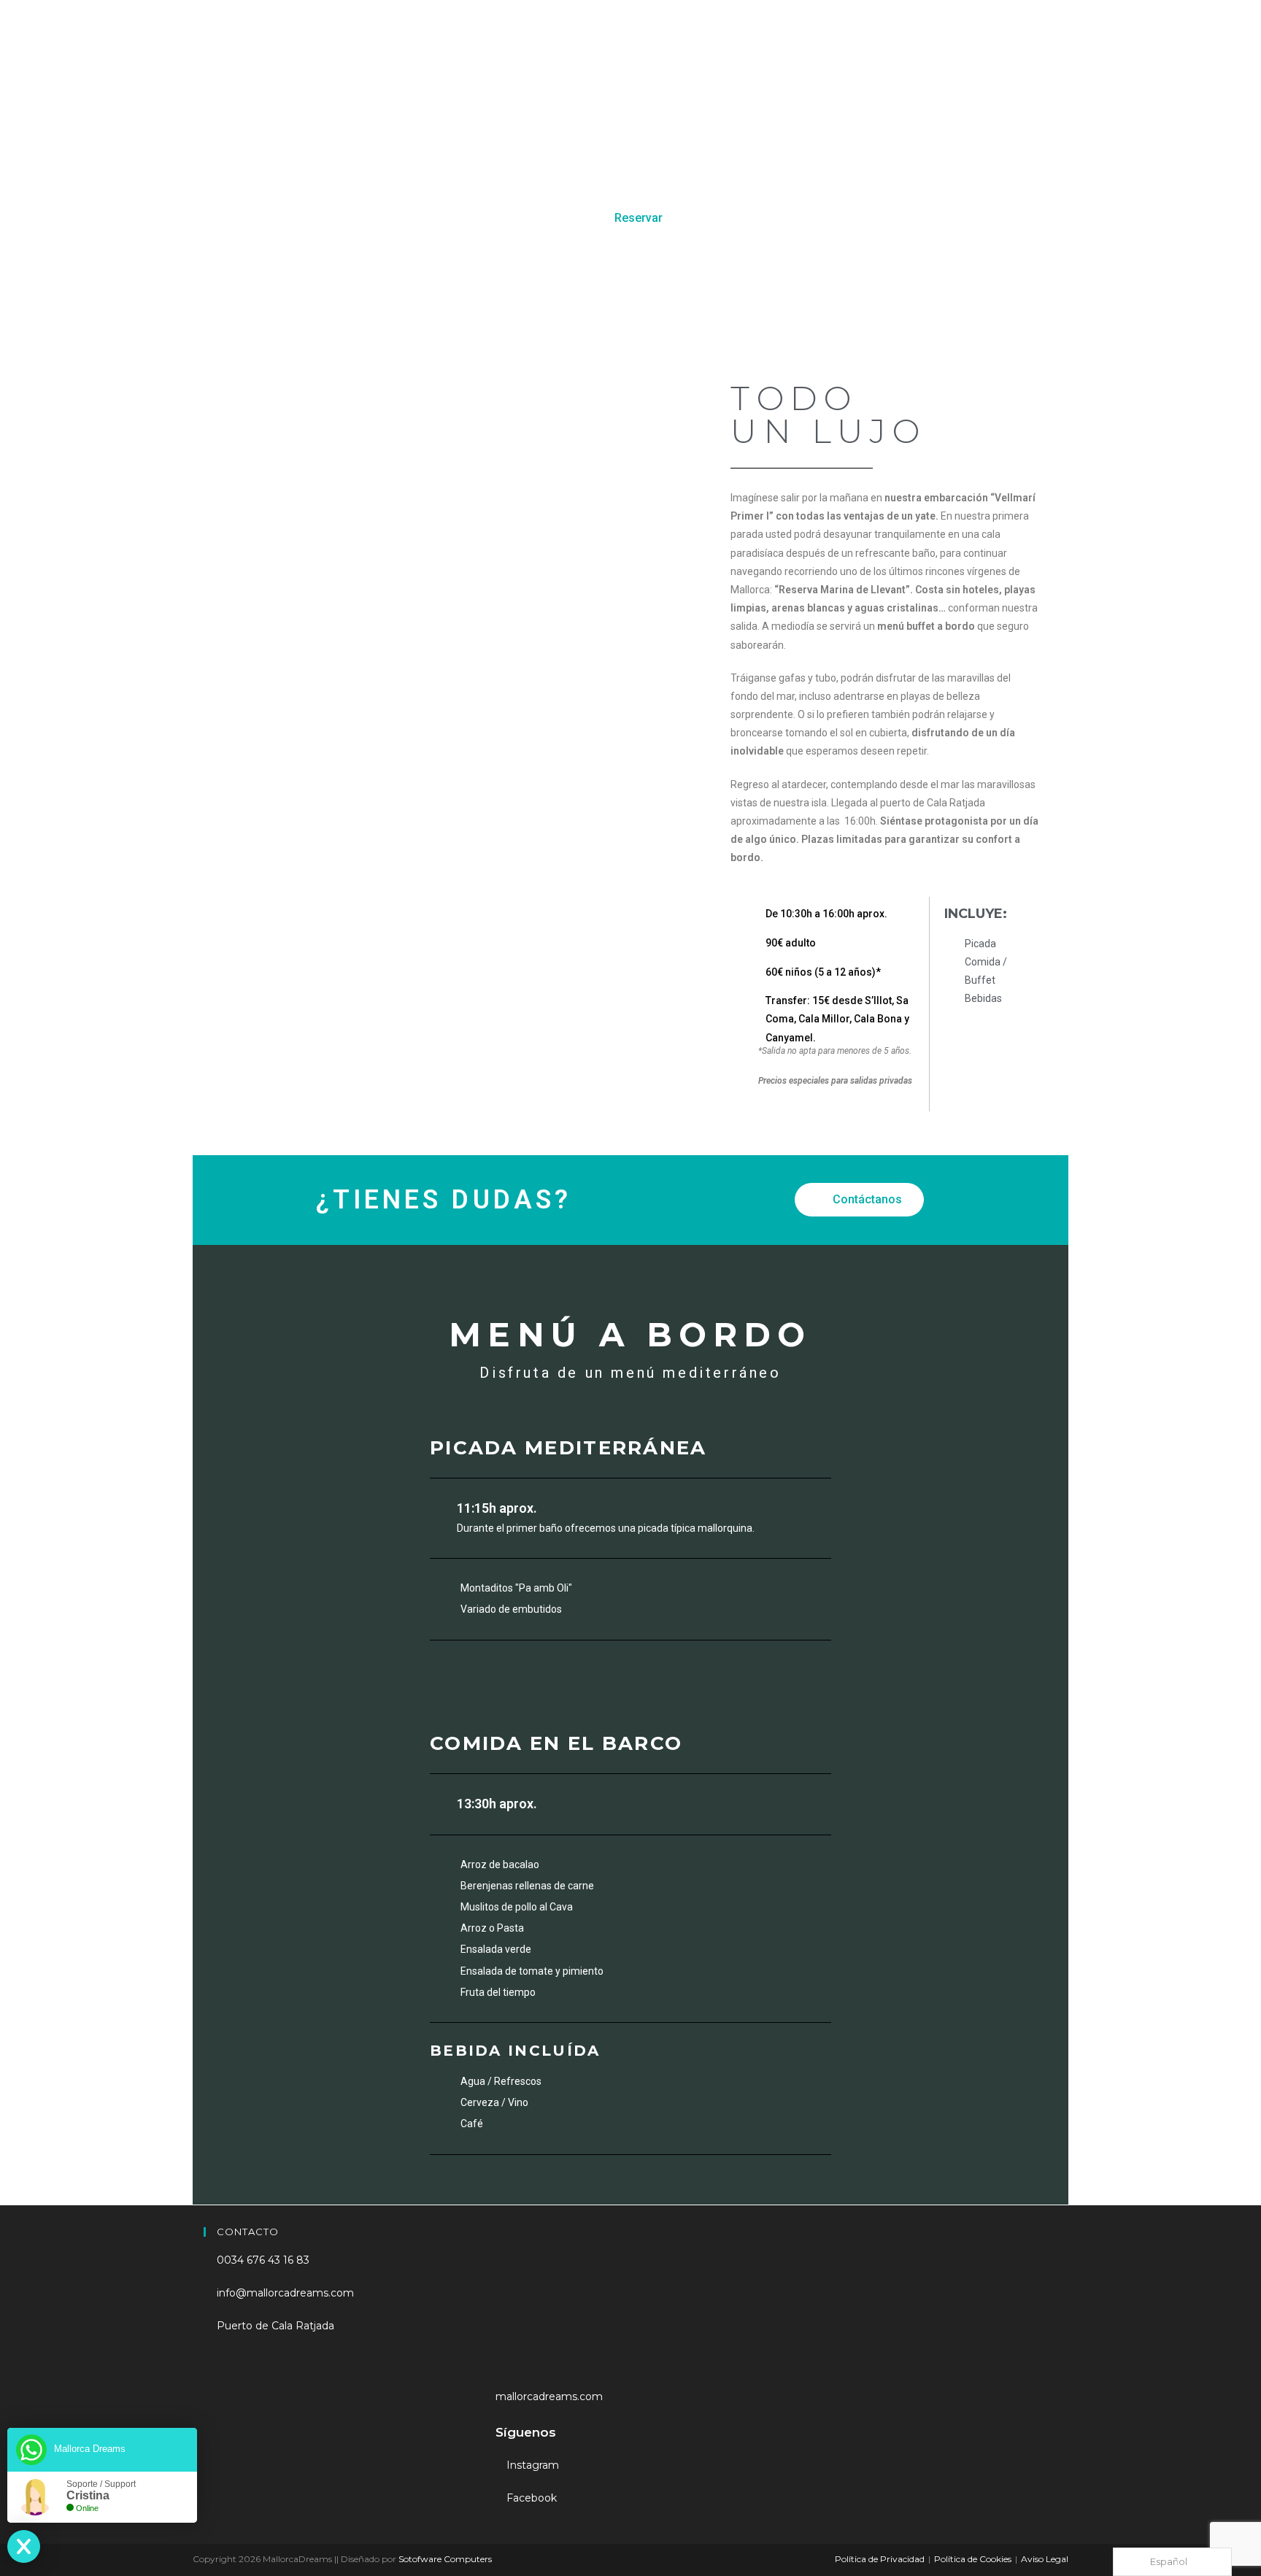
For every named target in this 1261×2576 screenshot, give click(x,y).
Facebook (530, 2498)
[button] (630, 218)
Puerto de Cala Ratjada (274, 2326)
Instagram (531, 2465)
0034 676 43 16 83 (262, 2260)
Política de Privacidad (880, 2559)
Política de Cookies (973, 2559)
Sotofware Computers (445, 2559)
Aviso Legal (1045, 2559)
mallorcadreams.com (549, 2396)
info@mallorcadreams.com (284, 2293)
